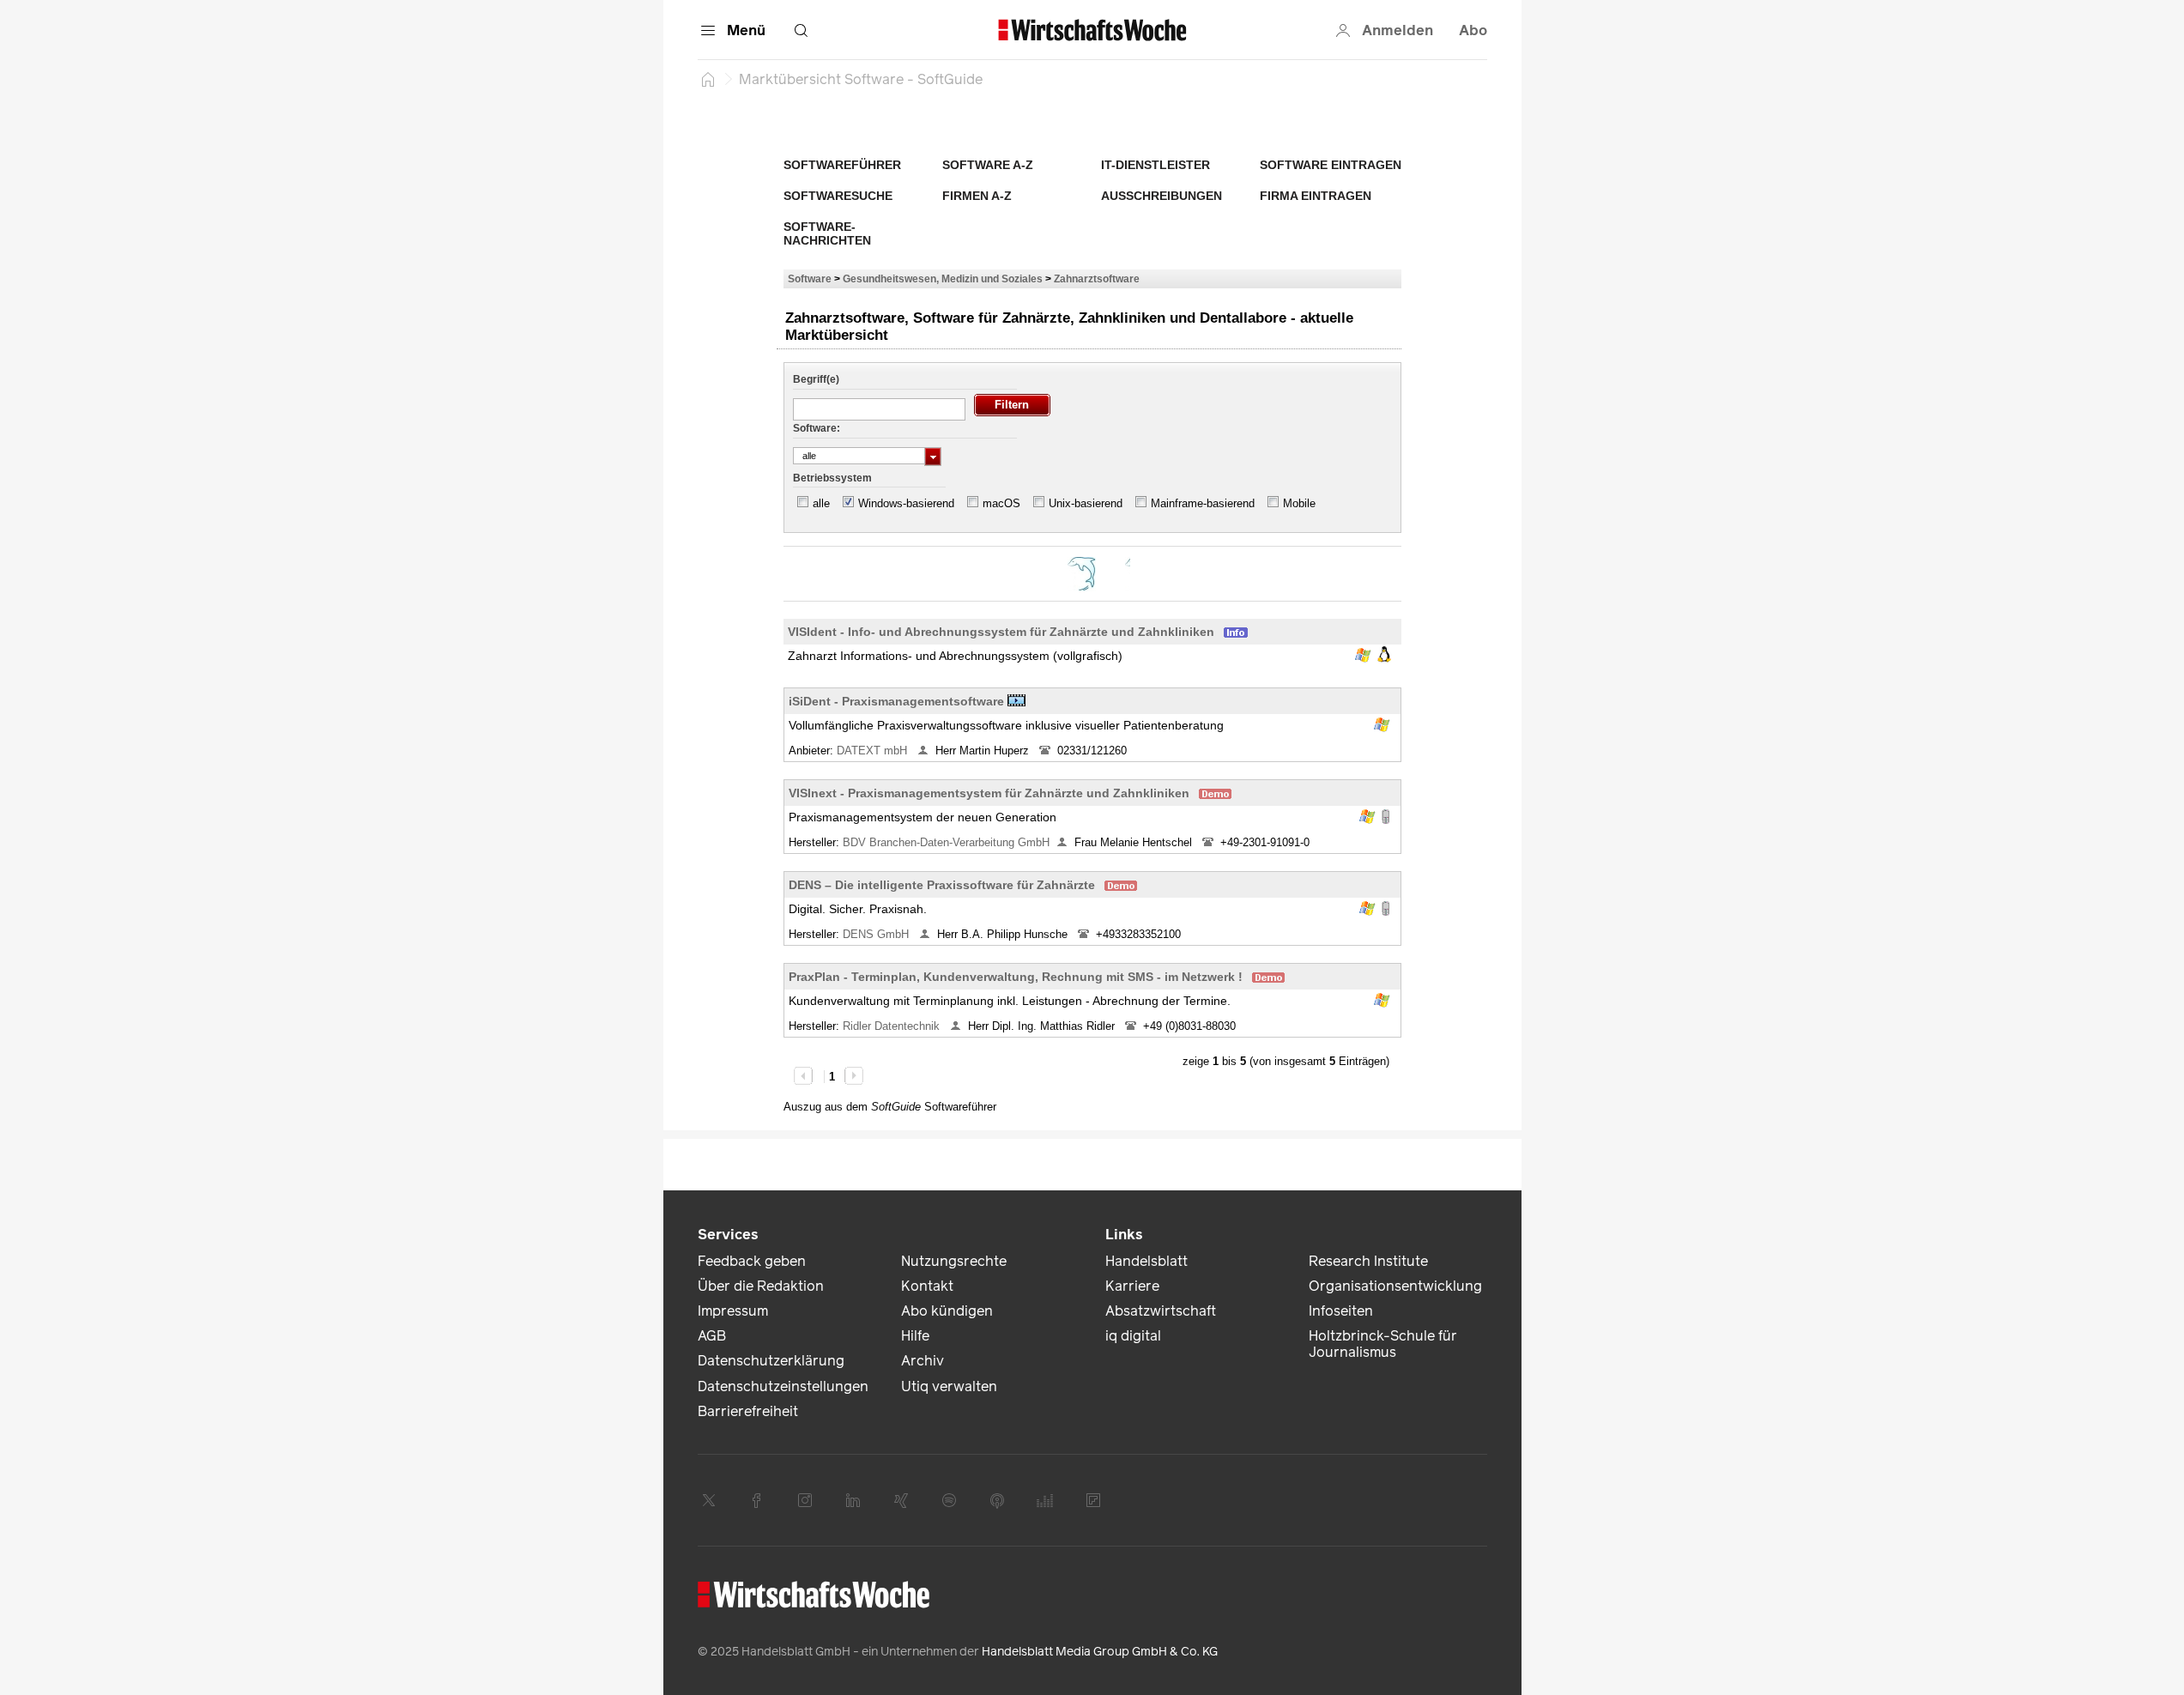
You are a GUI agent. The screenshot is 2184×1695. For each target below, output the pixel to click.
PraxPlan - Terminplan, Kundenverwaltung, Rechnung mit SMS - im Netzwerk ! (1016, 977)
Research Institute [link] (1368, 1261)
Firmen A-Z (977, 196)
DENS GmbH (877, 934)
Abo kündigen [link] (947, 1311)
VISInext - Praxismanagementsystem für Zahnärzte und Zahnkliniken (989, 793)
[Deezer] (1045, 1500)
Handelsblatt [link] (1146, 1261)
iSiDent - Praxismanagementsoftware (896, 701)
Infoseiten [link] (1341, 1311)
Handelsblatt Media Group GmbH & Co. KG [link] (1100, 1652)
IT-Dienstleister (1156, 165)
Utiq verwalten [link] (949, 1386)
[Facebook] (757, 1500)
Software (810, 278)
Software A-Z (988, 165)
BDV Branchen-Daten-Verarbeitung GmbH (946, 842)
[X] (709, 1500)
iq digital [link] (1133, 1336)
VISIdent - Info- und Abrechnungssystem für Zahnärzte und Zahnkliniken (1001, 632)
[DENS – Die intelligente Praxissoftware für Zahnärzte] (1082, 574)
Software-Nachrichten (827, 233)
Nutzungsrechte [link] (954, 1261)
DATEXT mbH (874, 751)
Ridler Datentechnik (893, 1026)
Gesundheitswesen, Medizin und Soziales (943, 278)
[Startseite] (708, 79)
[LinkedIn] (853, 1500)
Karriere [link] (1132, 1286)
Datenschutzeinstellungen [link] (783, 1386)
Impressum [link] (733, 1311)
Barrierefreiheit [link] (748, 1411)
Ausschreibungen (1162, 196)
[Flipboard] (1093, 1500)
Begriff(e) (816, 379)
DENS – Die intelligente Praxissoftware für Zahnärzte (942, 885)
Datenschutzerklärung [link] (771, 1361)
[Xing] (901, 1500)
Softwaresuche (838, 196)
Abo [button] (1473, 30)
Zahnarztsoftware (1097, 278)
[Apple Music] (997, 1500)
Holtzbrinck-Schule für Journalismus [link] (1383, 1344)
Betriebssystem (832, 478)
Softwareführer (842, 165)
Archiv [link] (923, 1361)
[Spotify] (949, 1500)
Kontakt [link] (927, 1286)
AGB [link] (712, 1336)
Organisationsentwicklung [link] (1395, 1286)
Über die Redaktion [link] (761, 1286)
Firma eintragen (1316, 196)
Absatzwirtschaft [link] (1161, 1311)
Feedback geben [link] (752, 1261)
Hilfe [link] (915, 1336)
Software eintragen (1331, 165)
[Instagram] (805, 1500)
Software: (817, 428)
